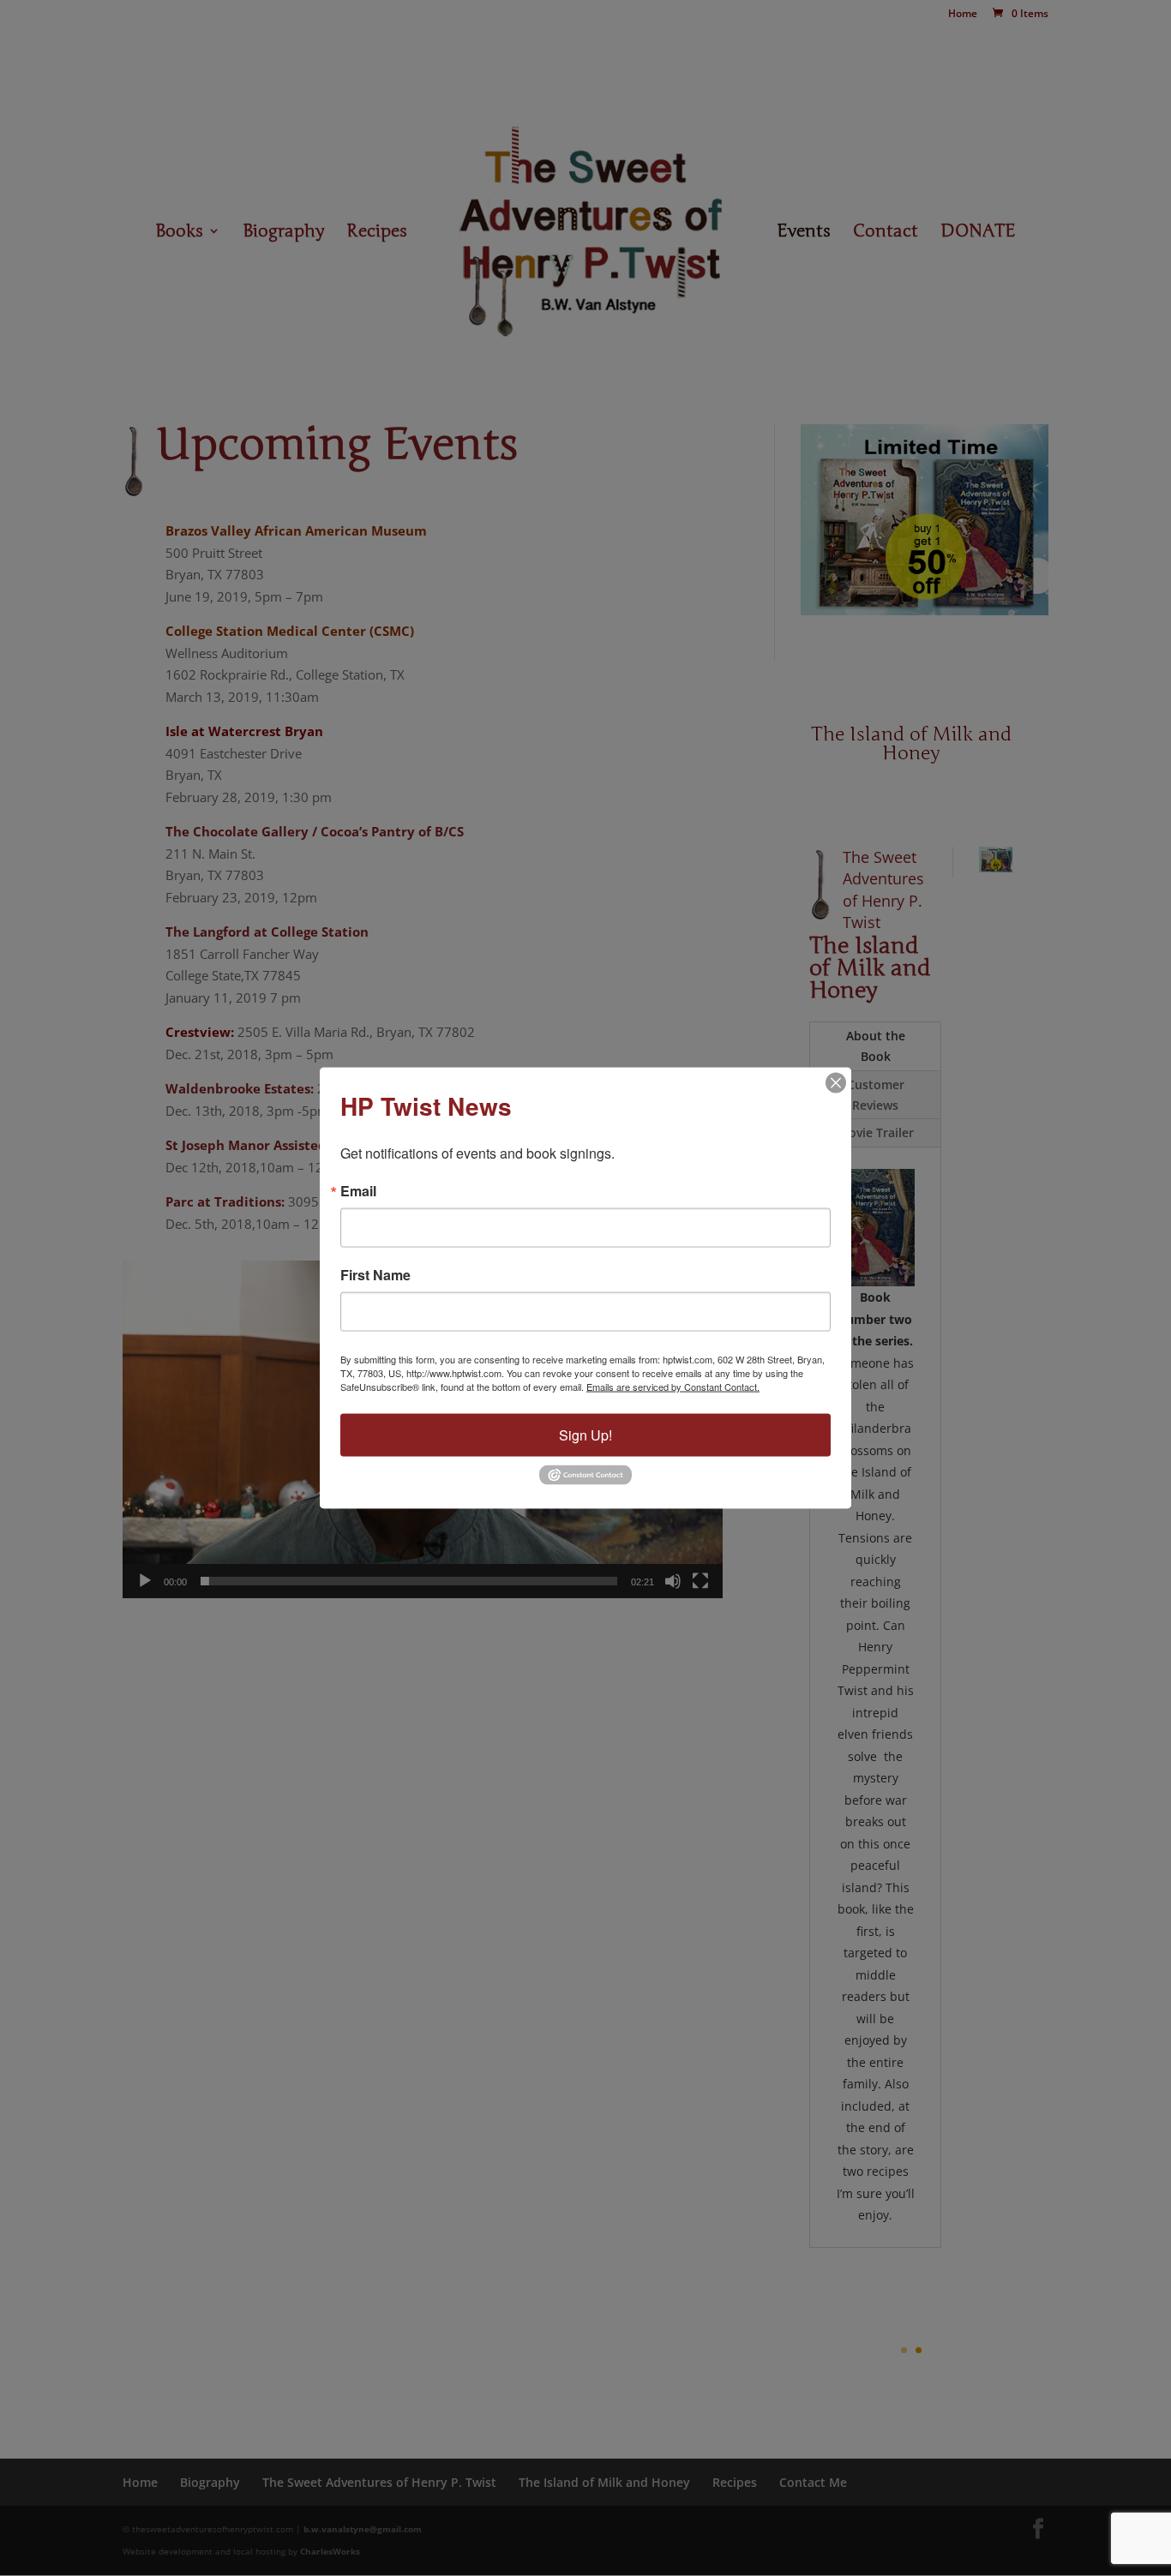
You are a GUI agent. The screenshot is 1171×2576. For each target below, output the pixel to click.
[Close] (836, 1083)
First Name (375, 1275)
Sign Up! (585, 1435)
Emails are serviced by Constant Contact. (673, 1387)
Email (358, 1191)
